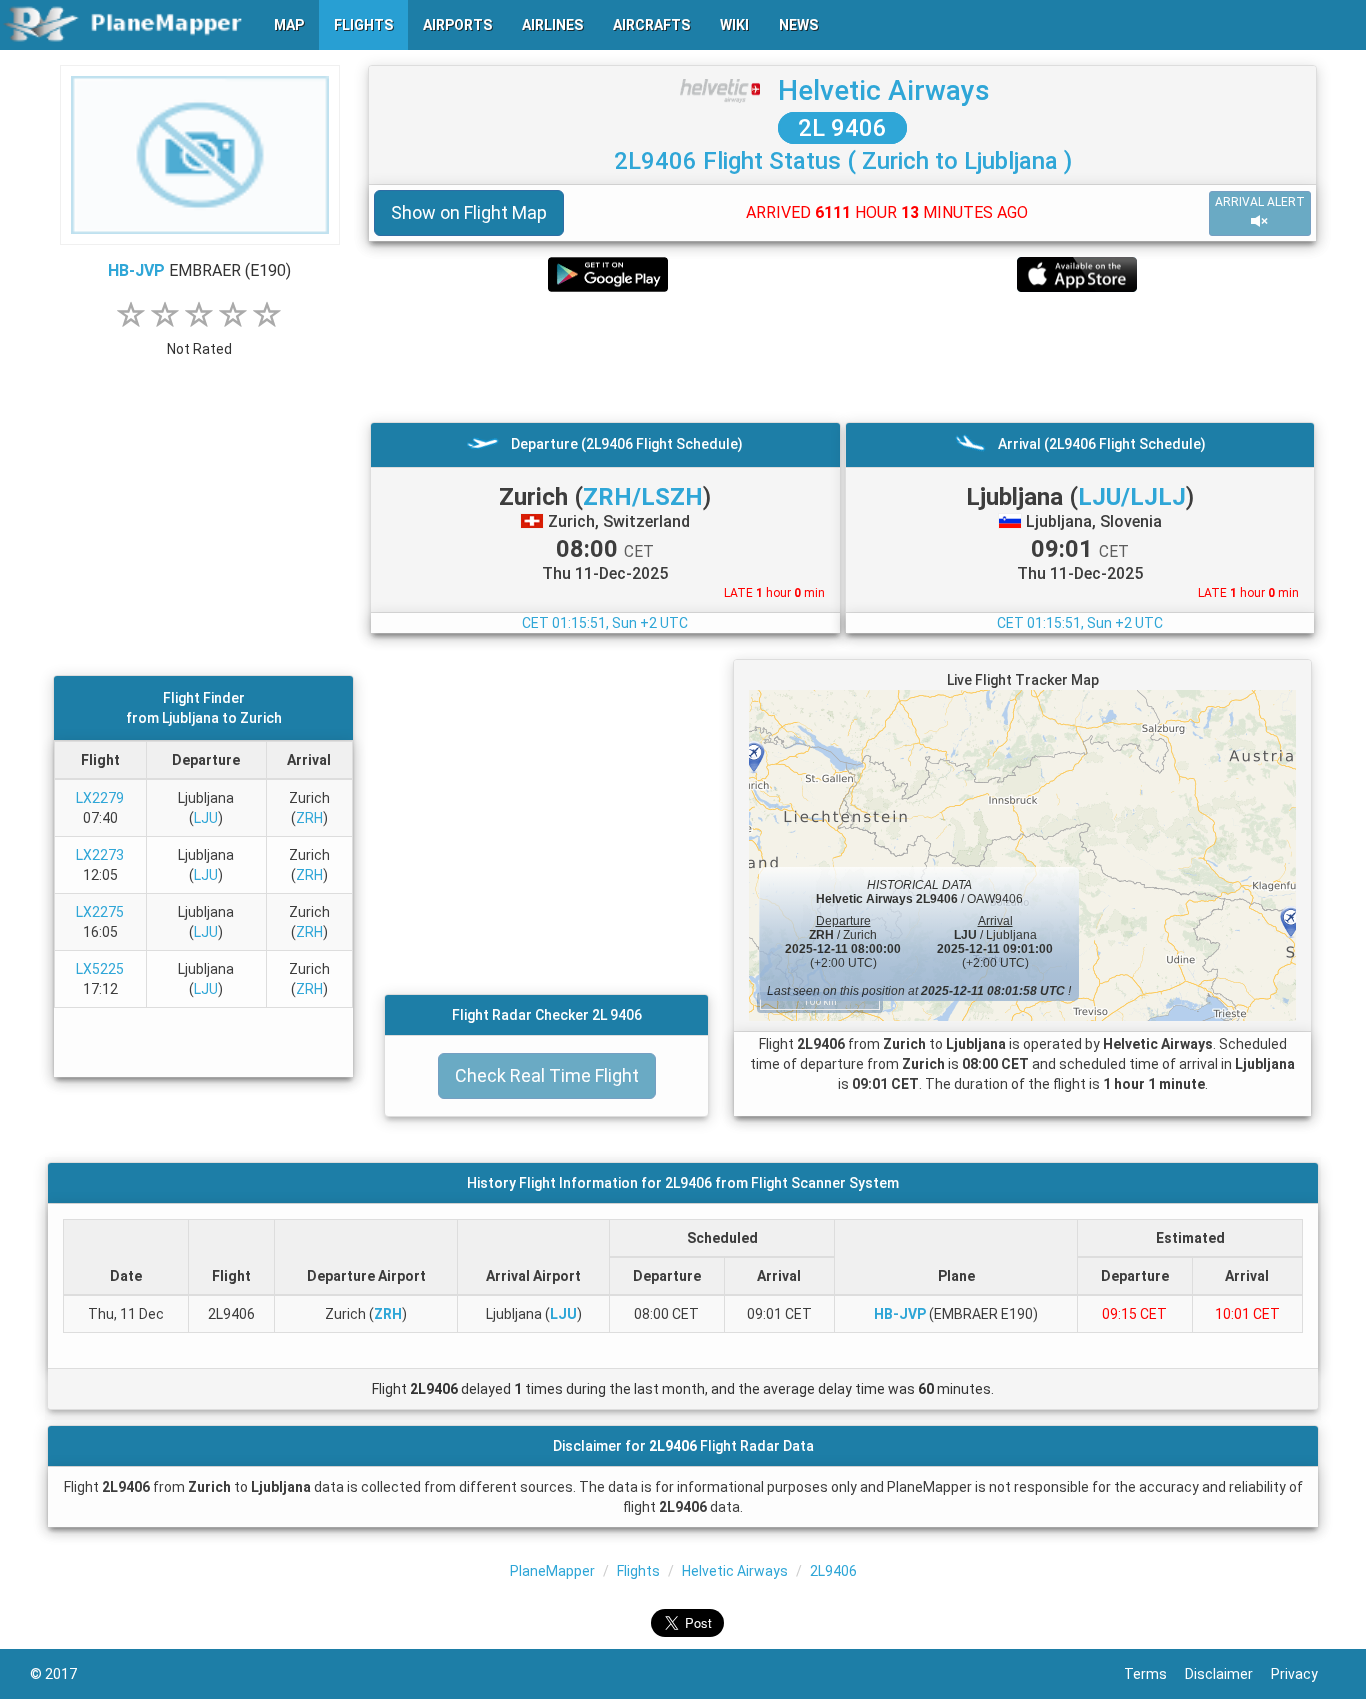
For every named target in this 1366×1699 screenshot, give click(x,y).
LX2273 (100, 855)
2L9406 (833, 1571)
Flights (638, 1571)
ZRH (309, 818)
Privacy (1303, 1674)
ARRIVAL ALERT (1260, 202)
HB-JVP (136, 270)
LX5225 (100, 969)
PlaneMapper (552, 1571)
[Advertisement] (842, 357)
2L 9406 (842, 128)
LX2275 (100, 912)
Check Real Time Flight (547, 1075)
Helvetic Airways (884, 90)
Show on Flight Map (469, 212)
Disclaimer (1228, 1674)
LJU (206, 818)
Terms (1154, 1674)
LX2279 (100, 798)
